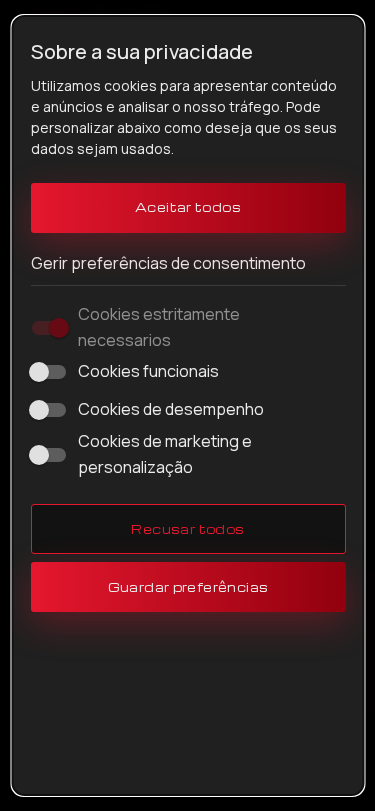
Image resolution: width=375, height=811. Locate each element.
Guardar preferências (187, 587)
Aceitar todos (187, 207)
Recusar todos (187, 529)
